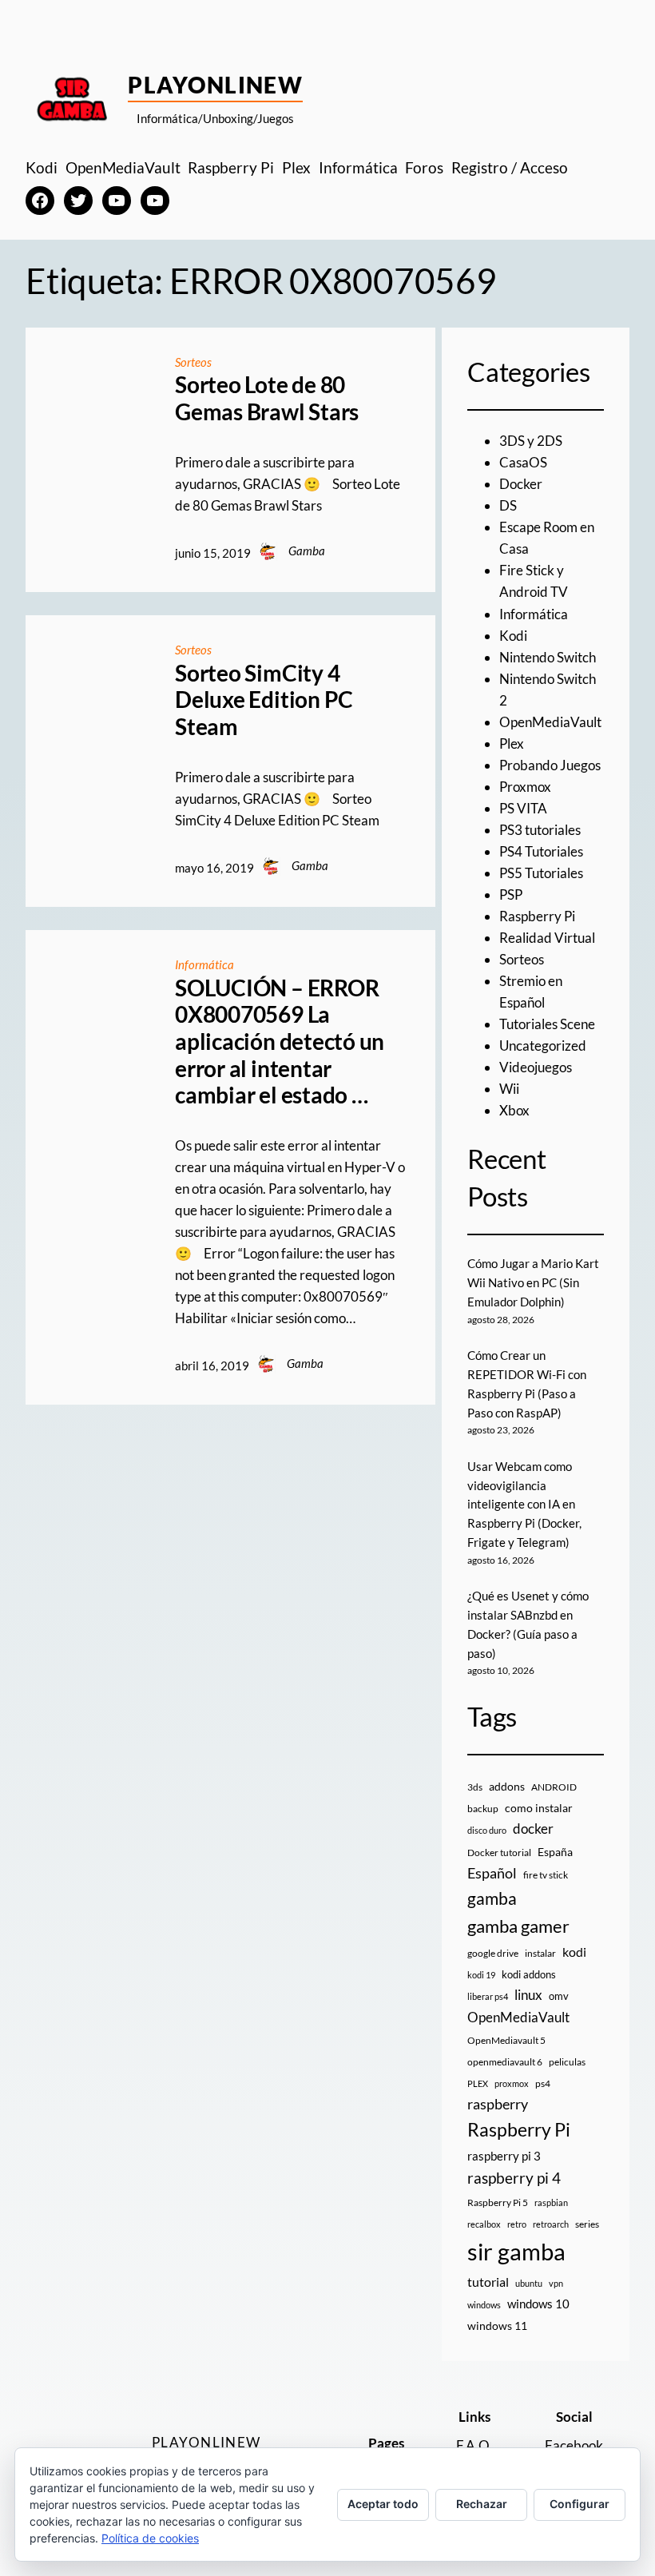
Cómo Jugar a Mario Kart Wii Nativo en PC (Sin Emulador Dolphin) (533, 1282)
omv (559, 1996)
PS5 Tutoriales (541, 873)
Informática (204, 964)
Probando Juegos (550, 765)
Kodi (513, 636)
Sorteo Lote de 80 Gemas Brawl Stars (267, 398)
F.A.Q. (474, 2445)
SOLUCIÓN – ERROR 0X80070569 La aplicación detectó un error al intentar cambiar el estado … (280, 1042)
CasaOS (523, 462)
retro (517, 2224)
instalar (540, 1953)
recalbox (484, 2224)
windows (484, 2305)
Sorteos (193, 362)
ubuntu (529, 2283)
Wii (509, 1089)
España (555, 1852)
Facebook (574, 2445)
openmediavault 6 (505, 2062)
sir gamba (516, 2251)
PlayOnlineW (215, 85)
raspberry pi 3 (504, 2156)
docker (533, 1829)
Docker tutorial (499, 1852)
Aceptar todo (383, 2504)
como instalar (539, 1808)
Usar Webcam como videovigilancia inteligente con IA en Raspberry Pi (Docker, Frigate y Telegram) (524, 1504)
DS (508, 505)
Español (492, 1873)
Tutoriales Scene (547, 1024)
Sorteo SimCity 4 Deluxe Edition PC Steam (264, 700)
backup (483, 1809)
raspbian (551, 2202)
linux (528, 1995)
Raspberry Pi (537, 916)
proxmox (512, 2083)
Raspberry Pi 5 (498, 2202)
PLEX (478, 2083)
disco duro (487, 1830)
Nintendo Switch (548, 657)
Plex (512, 743)
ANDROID (554, 1787)
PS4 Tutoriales (541, 851)
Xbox (514, 1110)
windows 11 (497, 2326)
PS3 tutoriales (540, 830)
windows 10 (538, 2304)
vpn (556, 2283)
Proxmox (525, 787)
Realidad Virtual (547, 938)
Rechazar (482, 2504)
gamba (492, 1898)
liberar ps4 (488, 1996)
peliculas (567, 2062)
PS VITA (523, 808)
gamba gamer (518, 1926)
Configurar (580, 2504)
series (587, 2224)
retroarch (551, 2224)
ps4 (543, 2083)
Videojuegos (536, 1067)
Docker (521, 484)
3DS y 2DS (531, 441)
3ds (475, 1787)
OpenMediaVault (550, 722)
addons (507, 1786)
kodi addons (529, 1974)
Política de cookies (150, 2538)
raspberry (498, 2104)
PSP (511, 894)
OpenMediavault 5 (506, 2040)
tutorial (488, 2282)
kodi (574, 1952)
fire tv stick (546, 1875)
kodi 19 (481, 1975)
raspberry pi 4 (514, 2178)
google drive (493, 1953)
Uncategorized (543, 1046)
